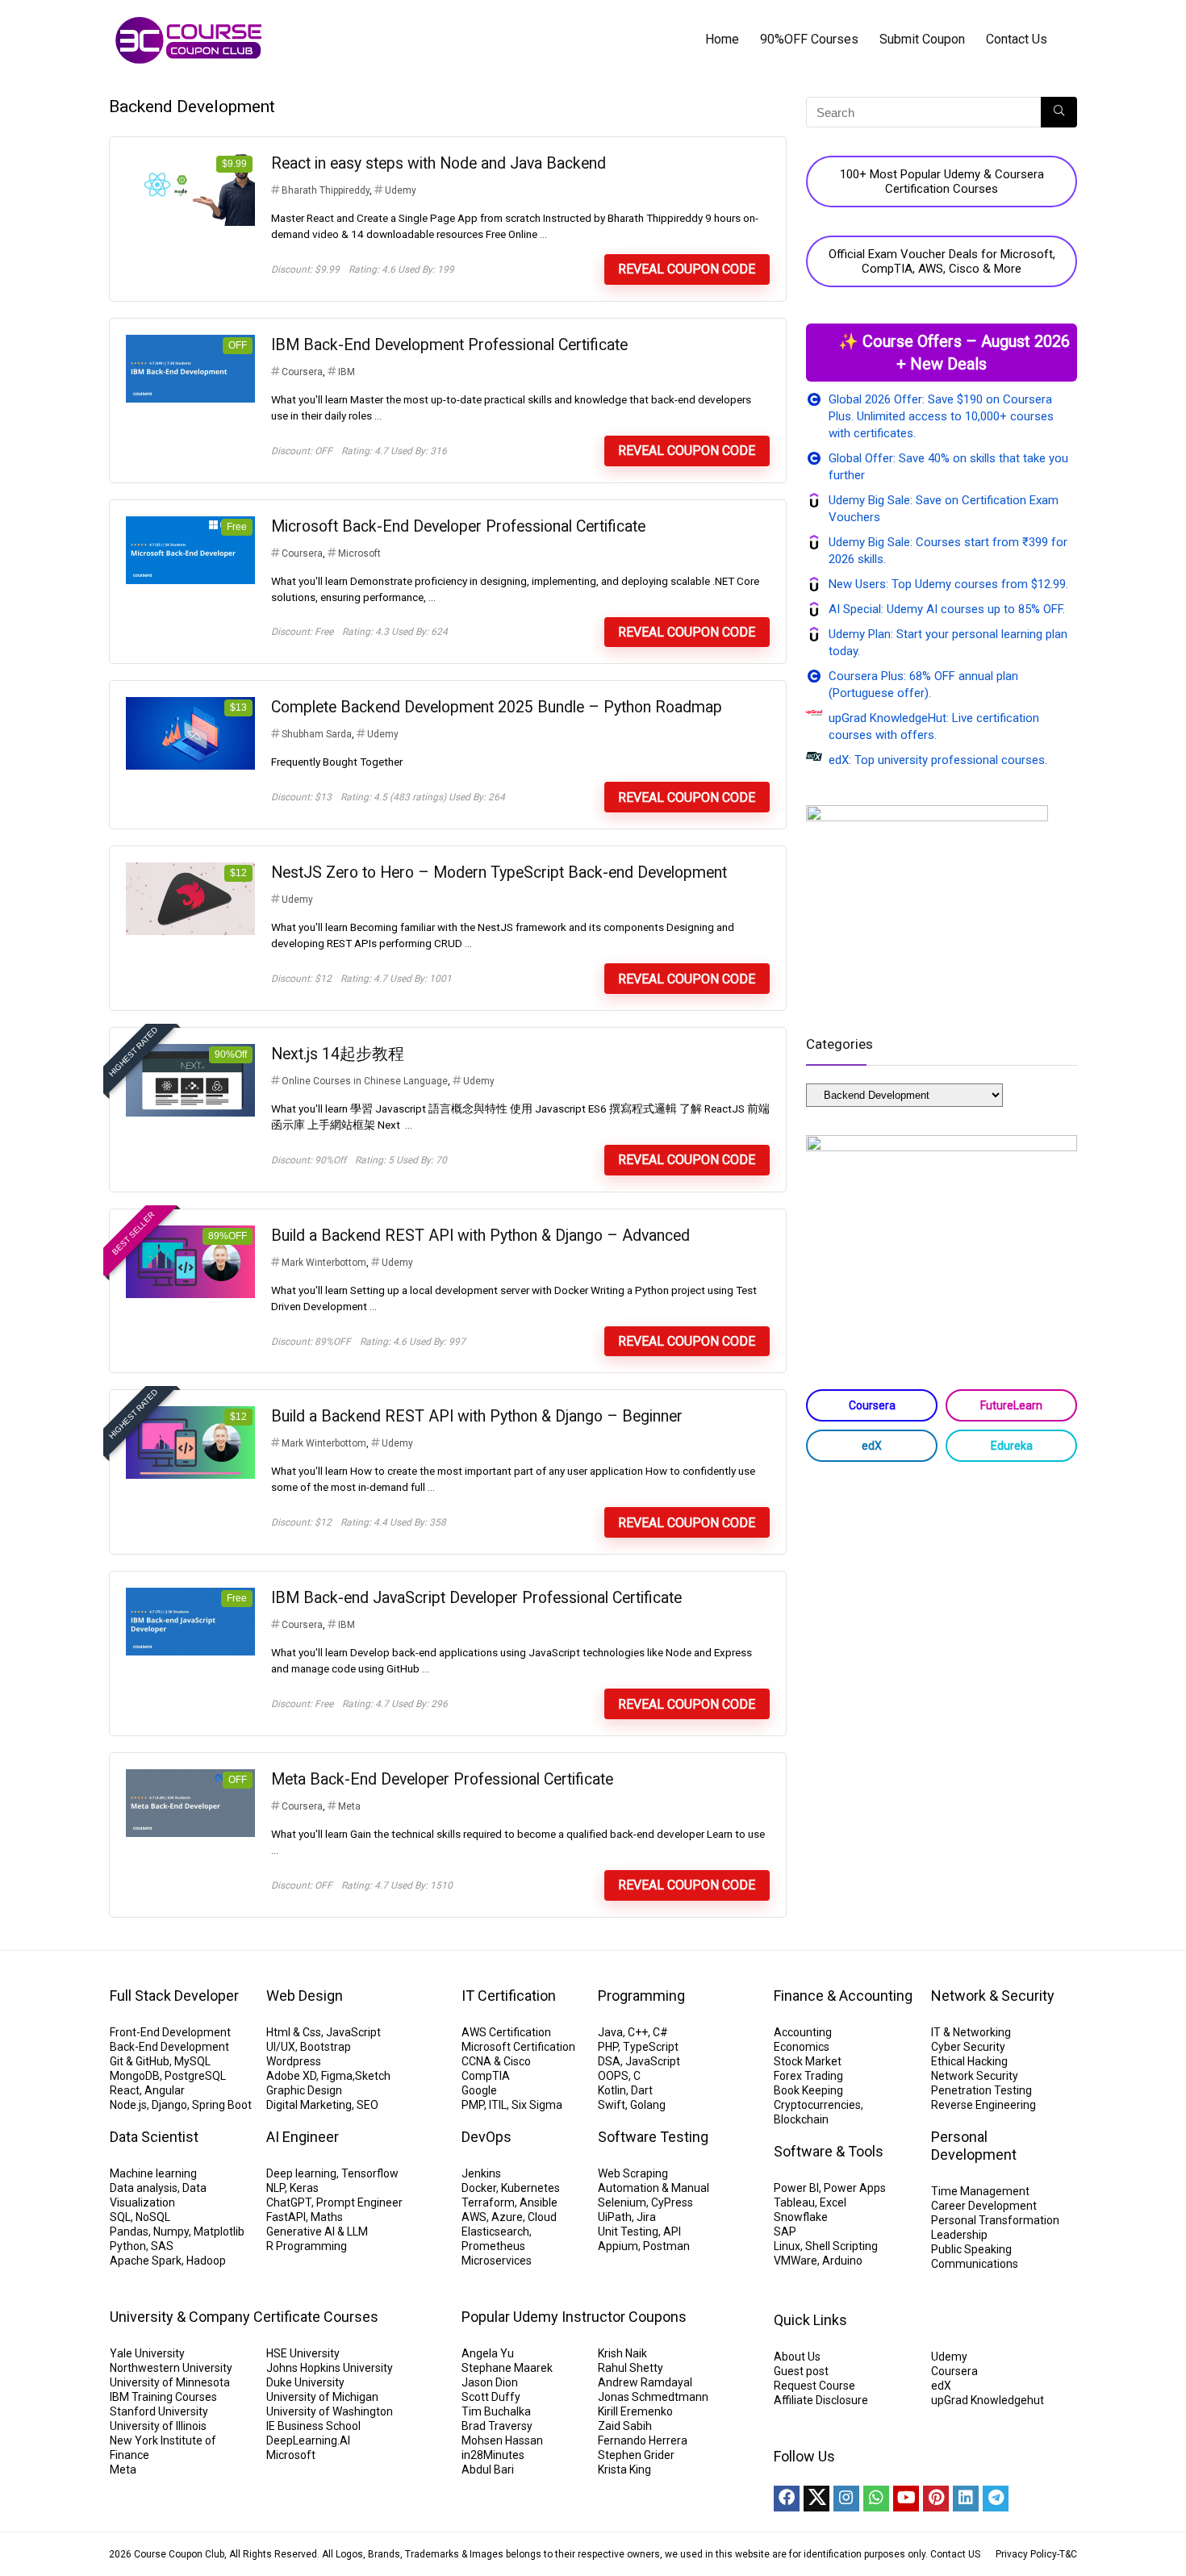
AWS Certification (506, 2032)
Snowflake (801, 2217)
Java (610, 2032)
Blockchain (801, 2119)
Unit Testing (628, 2232)
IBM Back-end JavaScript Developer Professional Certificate (476, 1598)
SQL (120, 2217)
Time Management (980, 2191)
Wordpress (294, 2061)
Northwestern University (171, 2368)
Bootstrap (326, 2047)
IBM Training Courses (163, 2397)
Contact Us (1017, 39)
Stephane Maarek (507, 2368)
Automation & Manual (654, 2188)
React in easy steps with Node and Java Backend (438, 163)
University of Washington (330, 2411)
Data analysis (144, 2188)
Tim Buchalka (496, 2411)
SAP (785, 2232)
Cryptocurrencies (817, 2105)
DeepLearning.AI (308, 2440)
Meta (349, 1806)
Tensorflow (370, 2173)
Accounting (803, 2032)
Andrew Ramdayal (645, 2382)
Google (479, 2090)
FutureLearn (1011, 1405)
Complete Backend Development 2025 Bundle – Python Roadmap (497, 707)
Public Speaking (971, 2249)
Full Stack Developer (174, 1996)
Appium (618, 2246)
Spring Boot (222, 2105)
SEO (367, 2105)
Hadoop (206, 2261)
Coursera (302, 372)
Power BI (796, 2188)
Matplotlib (219, 2232)
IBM (347, 372)
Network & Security (993, 1996)
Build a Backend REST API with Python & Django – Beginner (477, 1416)
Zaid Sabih (625, 2426)
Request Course (814, 2386)
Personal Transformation (995, 2220)
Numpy (171, 2232)
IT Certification (509, 1996)
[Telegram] (996, 2499)
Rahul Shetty (631, 2368)
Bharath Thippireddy (326, 190)
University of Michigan (322, 2397)
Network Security (975, 2076)
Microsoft (359, 553)
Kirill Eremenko (635, 2411)
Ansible (539, 2202)
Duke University (305, 2382)
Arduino (842, 2261)
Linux (787, 2246)
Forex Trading (808, 2076)
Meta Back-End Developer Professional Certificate (442, 1779)
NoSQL (153, 2217)
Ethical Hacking (969, 2061)
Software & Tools (829, 2151)
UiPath (615, 2217)
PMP (473, 2105)
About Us (797, 2357)
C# (660, 2032)
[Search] (1059, 112)
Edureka (1012, 1446)
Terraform (488, 2202)
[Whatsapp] (876, 2499)
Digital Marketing (309, 2105)
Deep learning (301, 2173)
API (672, 2232)
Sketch (373, 2076)
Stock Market (808, 2061)
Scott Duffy (491, 2397)
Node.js (128, 2105)
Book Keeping (808, 2090)
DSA (609, 2061)
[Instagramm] (846, 2499)
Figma (337, 2076)
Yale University (147, 2353)
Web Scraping (633, 2173)
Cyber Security (968, 2047)
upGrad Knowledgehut (988, 2400)
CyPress (672, 2202)
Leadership (959, 2235)
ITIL (498, 2105)
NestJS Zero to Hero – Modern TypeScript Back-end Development (499, 873)
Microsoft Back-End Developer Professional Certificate (458, 526)
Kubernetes (530, 2188)
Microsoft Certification (518, 2047)
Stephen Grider (636, 2455)
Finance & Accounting (843, 1996)
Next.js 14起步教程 (338, 1054)
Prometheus (493, 2246)
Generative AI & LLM (317, 2232)
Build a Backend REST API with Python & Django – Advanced (480, 1236)
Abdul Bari (488, 2470)
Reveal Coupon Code (687, 269)
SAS (162, 2246)
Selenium (622, 2202)
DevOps (487, 2137)
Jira (646, 2217)
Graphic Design (304, 2090)
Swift (612, 2105)
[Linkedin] (966, 2499)
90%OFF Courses (809, 39)
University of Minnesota (170, 2382)
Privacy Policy (1026, 2554)
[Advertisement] (942, 1603)
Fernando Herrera (643, 2440)
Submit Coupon (922, 39)
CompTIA (486, 2076)
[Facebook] (787, 2499)
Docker (479, 2188)
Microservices (497, 2261)
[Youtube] (906, 2499)
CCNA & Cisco (496, 2061)
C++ (638, 2032)
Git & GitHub (140, 2061)
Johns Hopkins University (330, 2368)
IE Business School (313, 2426)
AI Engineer (303, 2137)
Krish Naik (622, 2353)
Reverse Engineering (983, 2105)
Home (722, 39)
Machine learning (153, 2173)
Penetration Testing (981, 2090)
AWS (474, 2217)
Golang (648, 2105)
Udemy (401, 190)
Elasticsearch (495, 2232)
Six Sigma (537, 2105)
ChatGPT (289, 2202)
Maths (327, 2217)
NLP (276, 2188)
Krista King (624, 2470)
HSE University (303, 2353)
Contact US (955, 2554)
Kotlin (612, 2090)
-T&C (1067, 2554)
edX (872, 1446)
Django (169, 2105)
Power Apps (855, 2188)
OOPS (613, 2076)
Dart (642, 2090)
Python (128, 2246)
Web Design (305, 1996)
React (125, 2090)
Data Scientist (154, 2137)
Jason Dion (490, 2382)
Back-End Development (169, 2047)
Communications (975, 2264)
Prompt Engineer (359, 2202)
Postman (666, 2246)
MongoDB (135, 2076)
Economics (802, 2047)
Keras (304, 2188)
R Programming (307, 2246)
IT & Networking (971, 2032)
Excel (833, 2202)
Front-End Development (170, 2032)
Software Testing (653, 2137)
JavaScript (353, 2032)
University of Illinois (158, 2426)
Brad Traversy (497, 2426)
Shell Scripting (841, 2246)
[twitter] (816, 2499)
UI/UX (281, 2047)
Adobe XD (291, 2076)
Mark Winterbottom (324, 1263)
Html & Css (294, 2032)
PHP (608, 2047)
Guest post (801, 2371)
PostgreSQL (195, 2076)
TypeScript (651, 2047)
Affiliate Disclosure (821, 2400)
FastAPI (286, 2217)
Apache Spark (146, 2261)
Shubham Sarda (317, 734)
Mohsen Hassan (502, 2440)
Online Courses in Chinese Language (365, 1081)
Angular (165, 2090)
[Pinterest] (936, 2499)
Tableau (794, 2202)
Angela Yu (488, 2353)
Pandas (129, 2232)
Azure (507, 2217)
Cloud (542, 2217)
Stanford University (159, 2411)
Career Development (984, 2206)
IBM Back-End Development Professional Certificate (449, 345)
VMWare (796, 2261)
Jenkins (481, 2173)
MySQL (192, 2061)
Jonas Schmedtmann (653, 2397)
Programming (641, 1996)
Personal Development (974, 2146)
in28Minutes (493, 2455)
